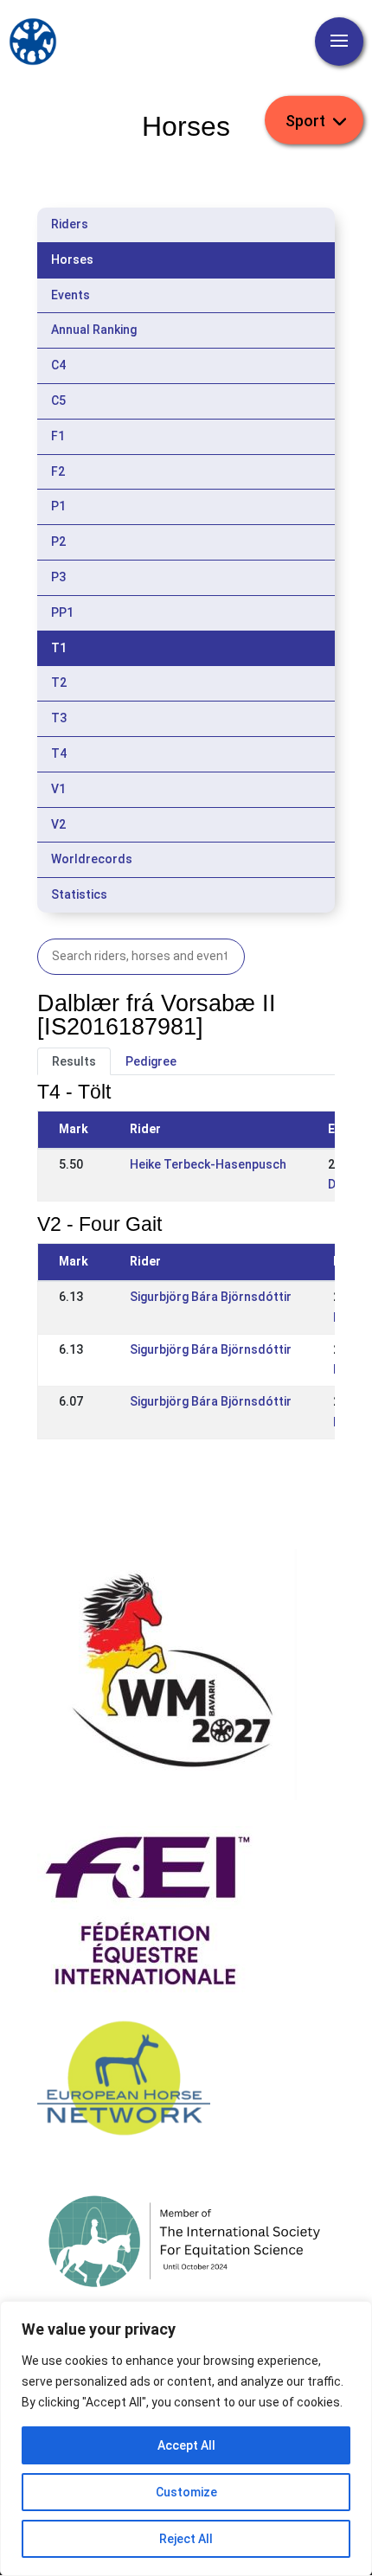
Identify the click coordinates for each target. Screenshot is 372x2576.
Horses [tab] (72, 260)
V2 (58, 824)
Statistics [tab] (79, 894)
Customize (186, 2492)
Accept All (186, 2445)
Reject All (186, 2539)
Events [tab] (71, 295)
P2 (58, 541)
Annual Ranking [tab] (94, 330)
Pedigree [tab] (151, 1061)
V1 (58, 789)
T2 (59, 682)
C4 (58, 365)
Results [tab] (74, 1061)
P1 (58, 506)
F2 (58, 471)
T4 (59, 753)
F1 (58, 436)
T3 (59, 718)
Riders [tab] (70, 224)
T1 (59, 648)
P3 (58, 577)
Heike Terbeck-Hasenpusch (208, 1164)
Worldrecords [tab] (92, 859)
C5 (58, 400)
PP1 (62, 612)
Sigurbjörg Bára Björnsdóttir (211, 1297)
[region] (186, 2438)
